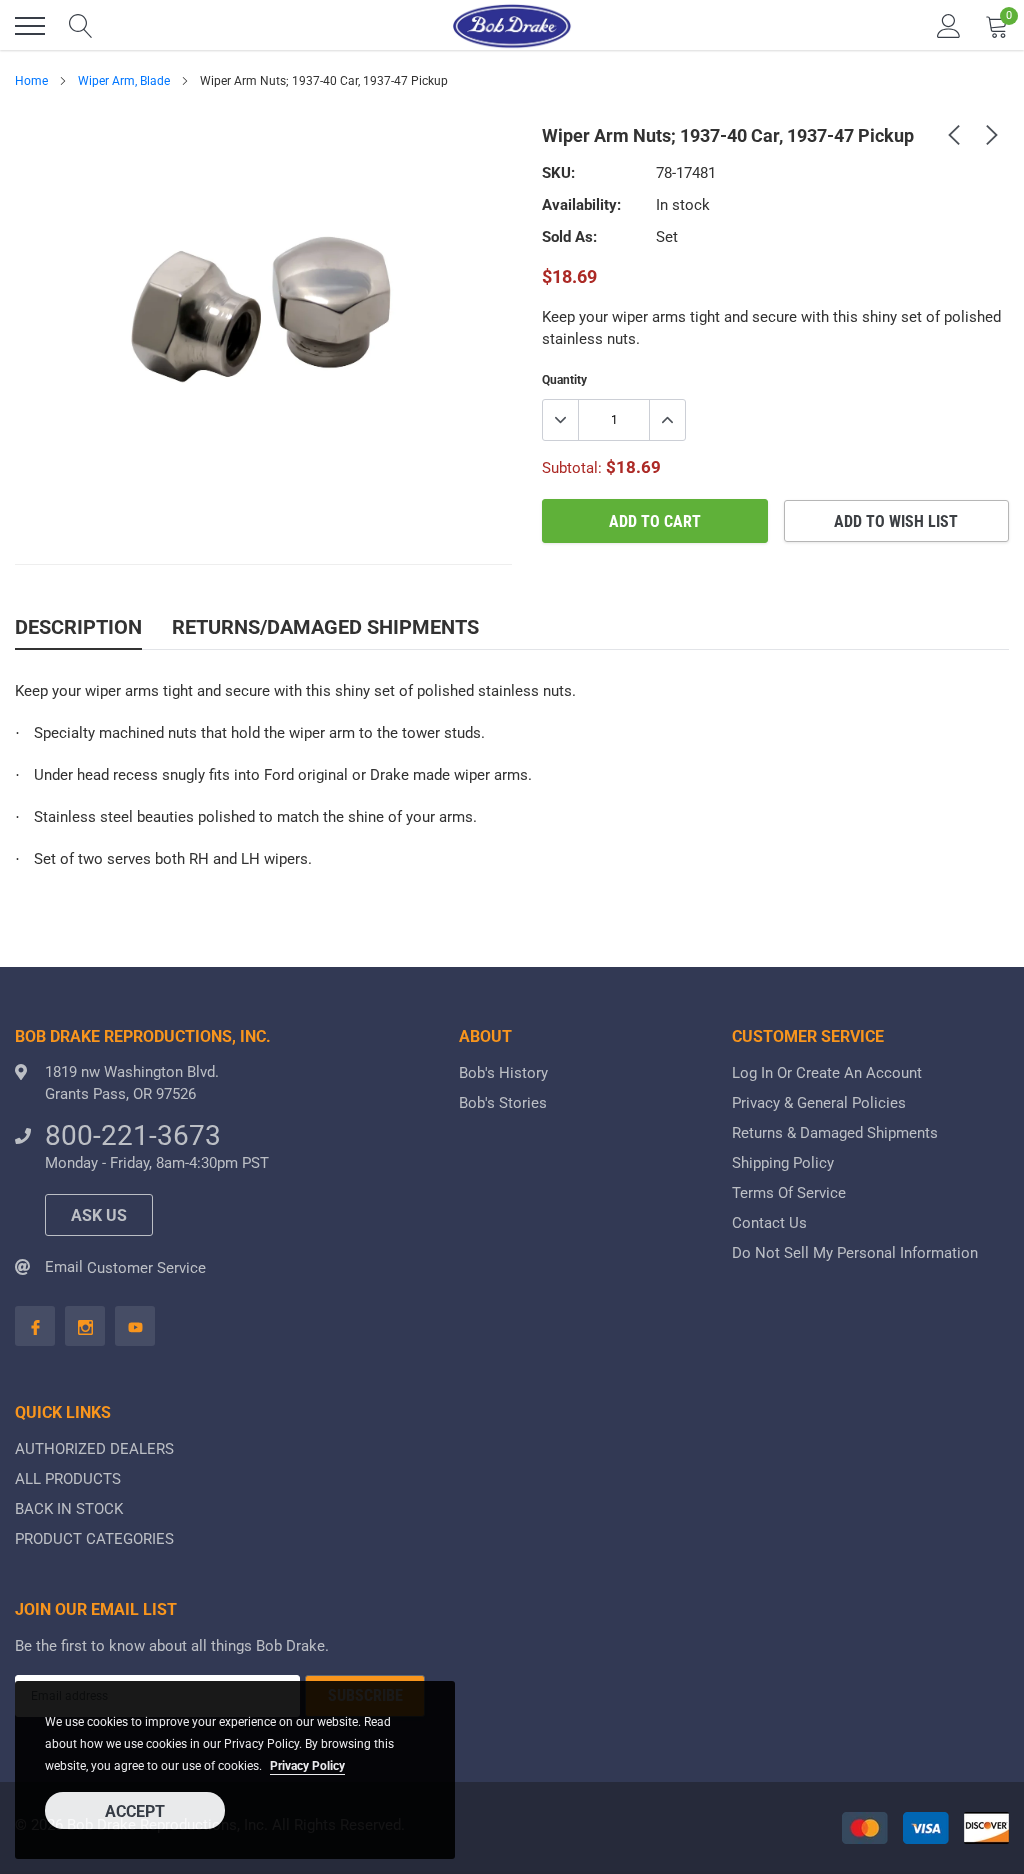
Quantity (564, 380)
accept (135, 1811)
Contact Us (769, 1223)
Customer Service (146, 1268)
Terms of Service (789, 1193)
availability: (581, 205)
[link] (954, 134)
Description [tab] (78, 627)
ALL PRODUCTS (68, 1479)
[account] (949, 26)
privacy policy (307, 1766)
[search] (81, 26)
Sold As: (569, 237)
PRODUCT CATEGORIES (94, 1539)
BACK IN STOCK (69, 1509)
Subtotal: (572, 468)
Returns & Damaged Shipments (835, 1133)
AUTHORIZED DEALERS (94, 1449)
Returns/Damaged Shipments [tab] (325, 627)
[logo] (512, 26)
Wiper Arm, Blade (124, 81)
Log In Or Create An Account (827, 1073)
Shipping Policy (783, 1163)
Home (31, 81)
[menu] (30, 26)
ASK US (99, 1215)
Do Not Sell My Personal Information (855, 1253)
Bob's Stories (503, 1103)
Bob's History (503, 1073)
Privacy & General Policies (819, 1103)
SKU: (558, 173)
